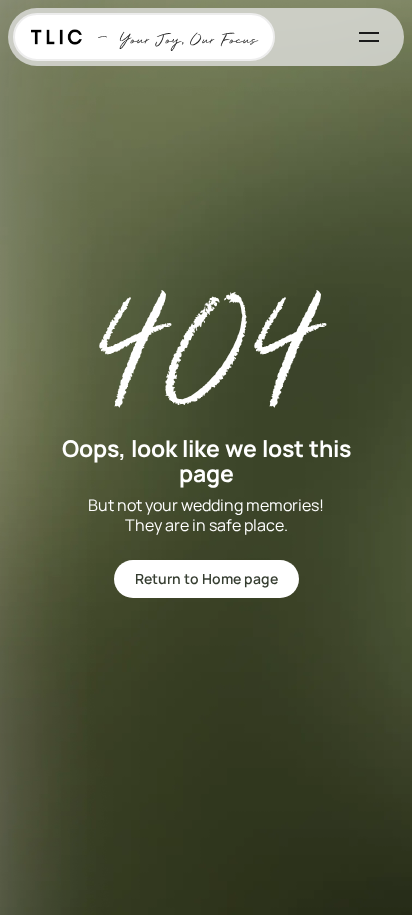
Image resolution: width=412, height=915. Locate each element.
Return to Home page (206, 578)
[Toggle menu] (369, 37)
